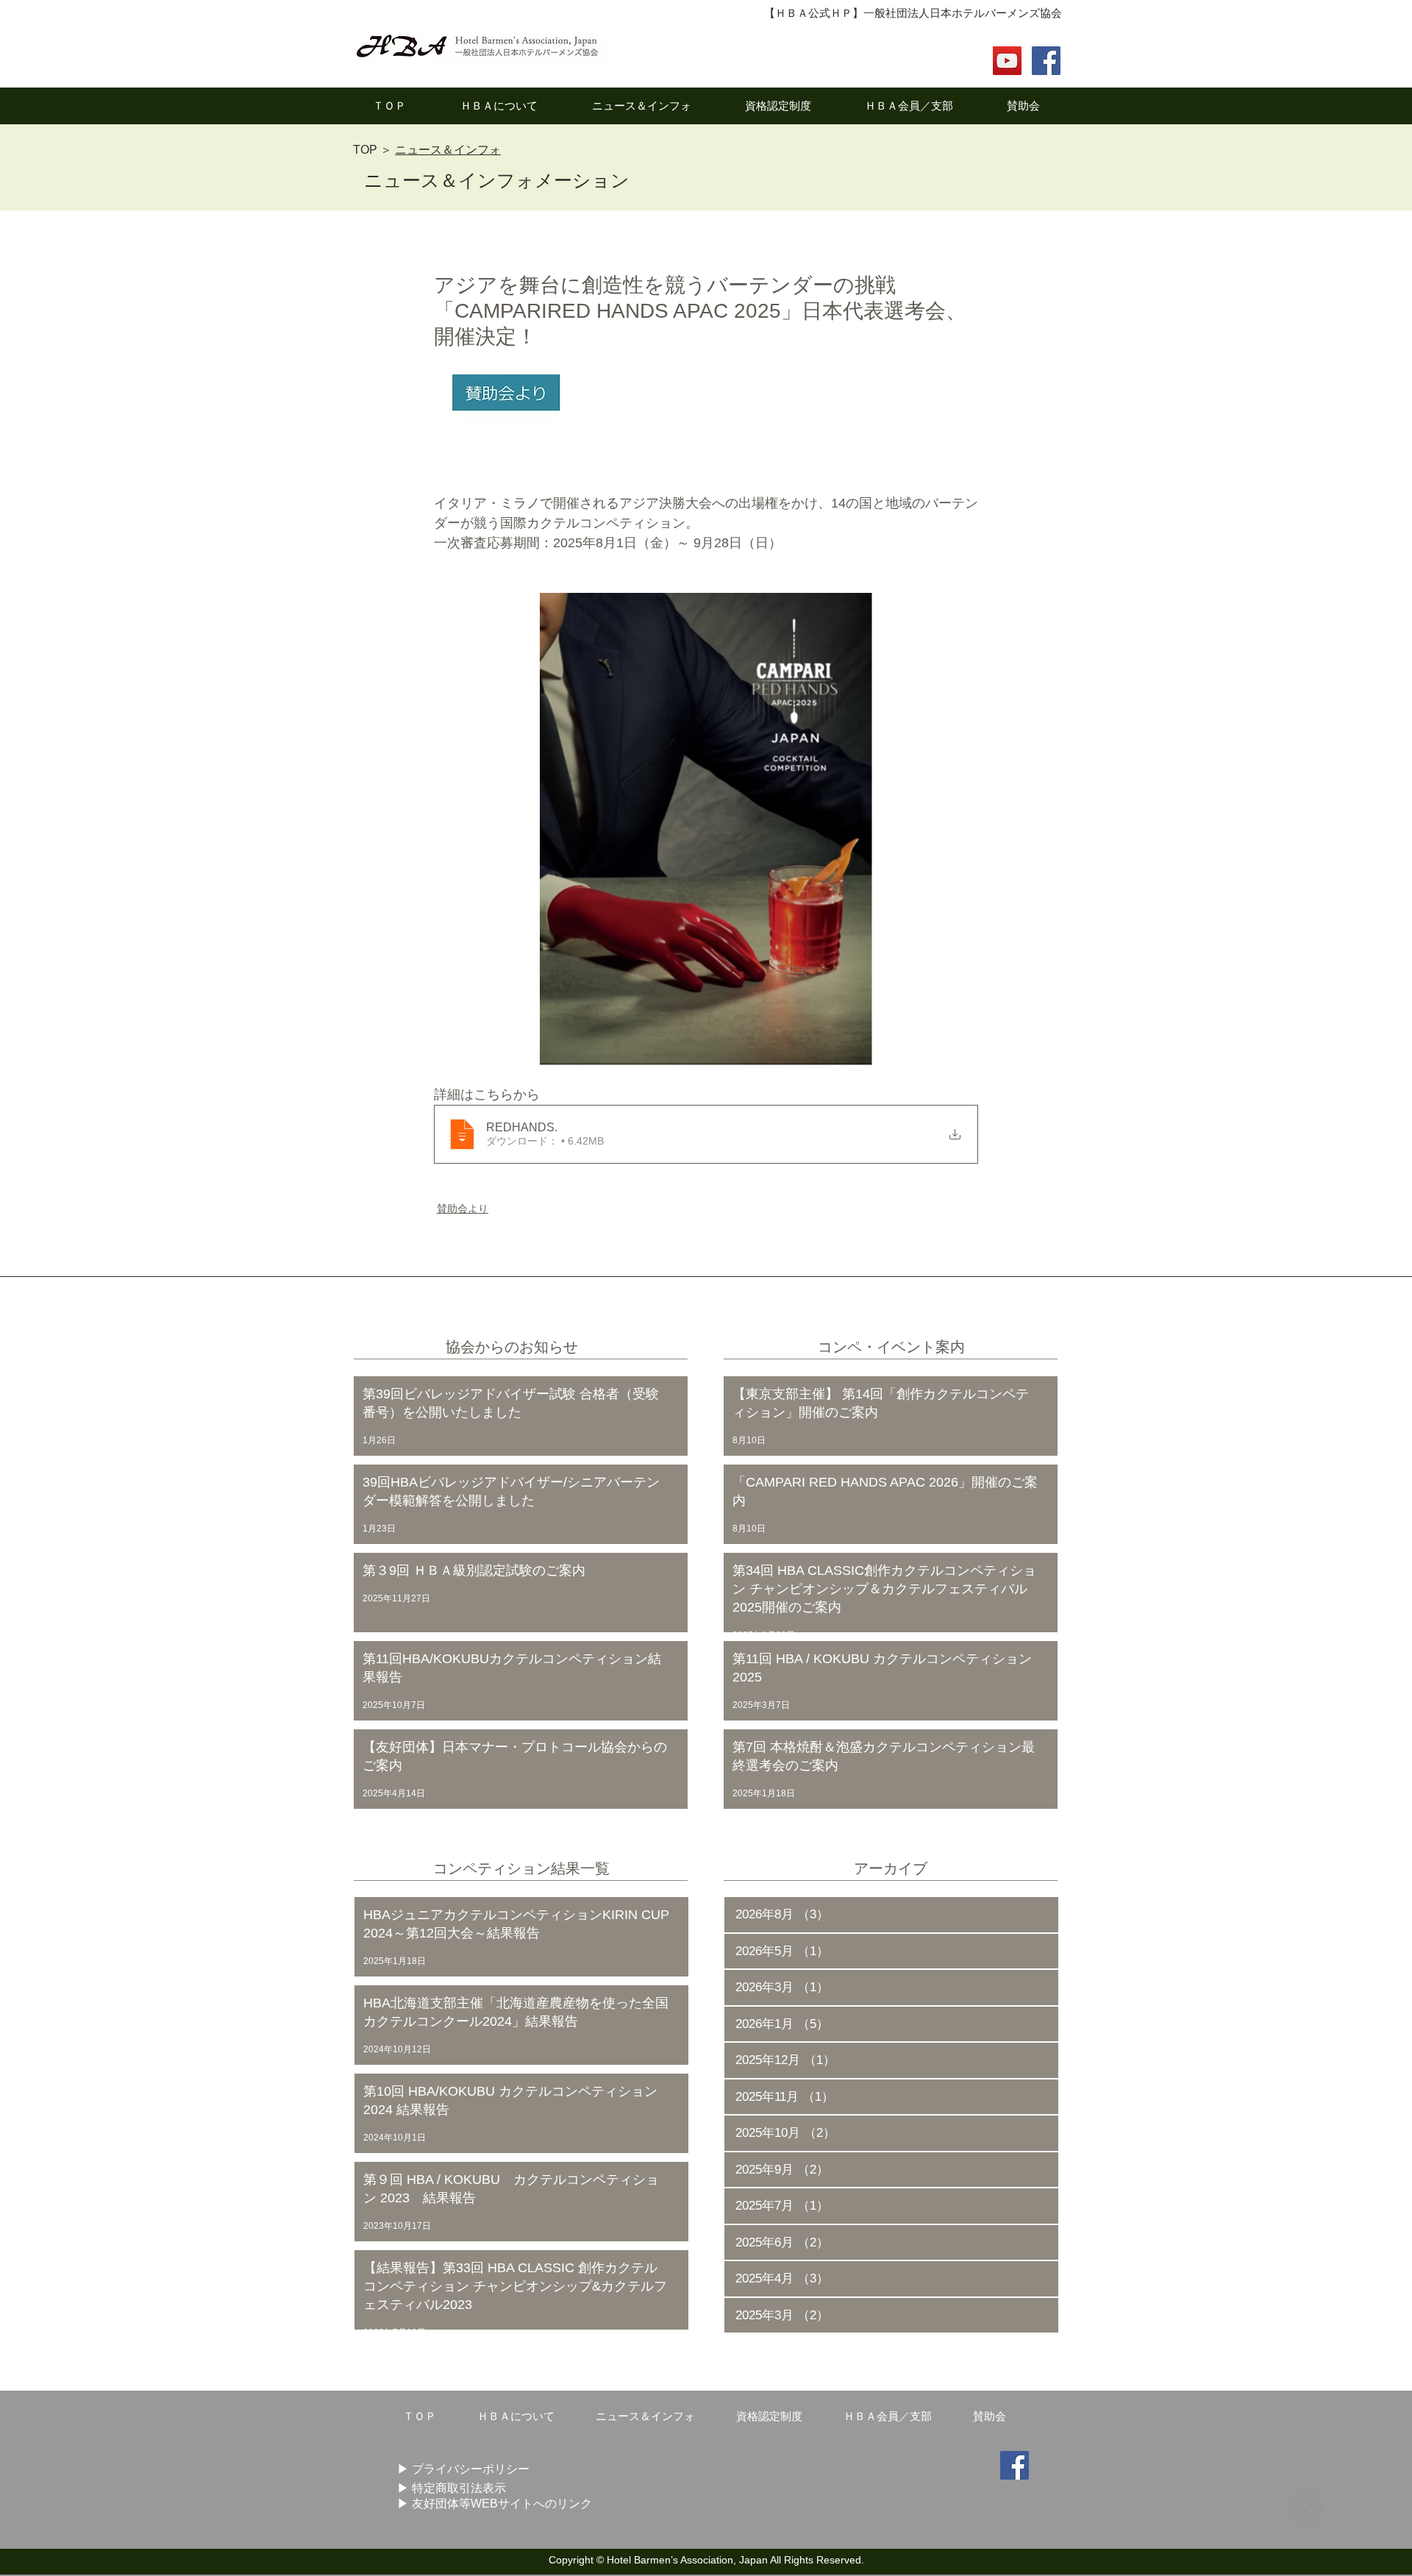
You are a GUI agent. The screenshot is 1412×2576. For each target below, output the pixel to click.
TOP (365, 150)
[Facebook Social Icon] (1046, 61)
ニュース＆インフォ (448, 150)
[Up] (1306, 2508)
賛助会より (463, 1209)
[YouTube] (1007, 61)
